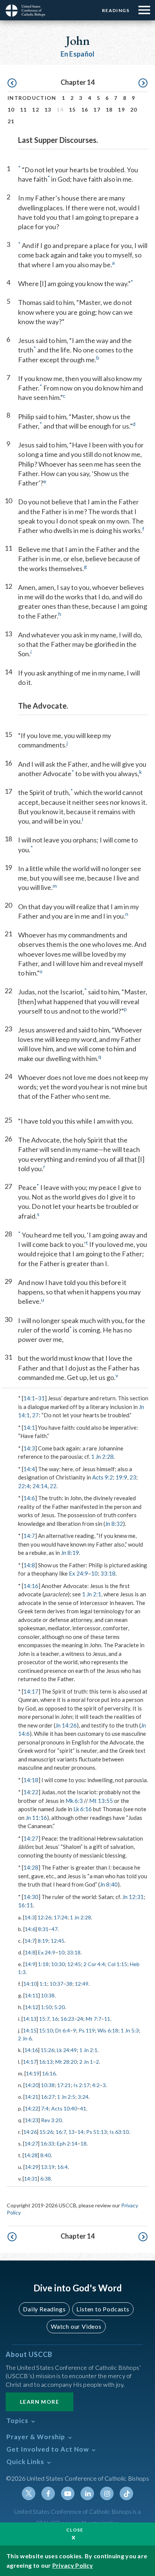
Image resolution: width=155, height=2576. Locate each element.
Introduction (32, 98)
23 (133, 1477)
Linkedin (87, 2493)
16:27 (48, 2097)
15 (72, 110)
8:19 (43, 1941)
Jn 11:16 (36, 1818)
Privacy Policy (73, 2565)
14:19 (33, 2073)
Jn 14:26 (66, 1725)
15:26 (47, 2050)
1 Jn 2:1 (92, 1594)
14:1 (29, 1398)
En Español (78, 54)
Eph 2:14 (67, 2143)
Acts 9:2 (103, 1477)
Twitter (29, 2493)
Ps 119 (87, 2030)
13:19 (48, 2167)
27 (35, 1415)
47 (55, 1929)
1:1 (43, 1984)
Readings (116, 10)
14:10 (30, 1984)
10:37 (56, 1984)
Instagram (107, 2493)
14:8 (29, 1565)
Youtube (68, 2493)
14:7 (29, 1536)
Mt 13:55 (101, 1801)
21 (11, 121)
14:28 (31, 1867)
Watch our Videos (76, 2326)
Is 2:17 (81, 2085)
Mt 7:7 (93, 2019)
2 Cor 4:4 (94, 1964)
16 (85, 110)
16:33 (47, 2143)
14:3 (29, 1448)
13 (48, 110)
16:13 (46, 2062)
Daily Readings (44, 2309)
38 (69, 1984)
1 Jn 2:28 (102, 1456)
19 (121, 110)
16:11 (26, 1905)
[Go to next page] (143, 83)
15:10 (46, 2030)
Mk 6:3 (74, 1801)
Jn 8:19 (70, 1553)
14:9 (30, 1964)
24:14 (40, 1486)
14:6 (29, 1498)
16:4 (62, 2167)
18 (109, 110)
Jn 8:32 (114, 1524)
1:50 (46, 2007)
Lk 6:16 (83, 1809)
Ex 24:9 (78, 1573)
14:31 (31, 2179)
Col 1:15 (117, 1964)
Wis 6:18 (108, 2030)
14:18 (31, 1780)
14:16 (31, 1586)
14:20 (32, 2085)
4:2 (96, 2085)
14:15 (30, 2030)
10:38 (48, 1995)
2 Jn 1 (86, 2062)
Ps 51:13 (96, 2132)
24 (80, 2019)
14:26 (30, 2132)
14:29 (32, 2167)
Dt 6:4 (63, 2030)
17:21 (64, 2085)
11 (24, 110)
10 (11, 110)
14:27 (31, 1838)
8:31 (43, 1929)
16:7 (61, 2132)
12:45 (58, 1941)
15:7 (44, 2019)
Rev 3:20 (51, 2120)
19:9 (121, 1477)
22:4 (24, 1486)
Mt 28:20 (66, 2062)
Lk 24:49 (67, 2050)
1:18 (43, 1964)
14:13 (30, 2019)
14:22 (31, 1792)
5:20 (59, 2007)
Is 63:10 (119, 2132)
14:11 (32, 1995)
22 (53, 1486)
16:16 (49, 2073)
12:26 (44, 1917)
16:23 (67, 2019)
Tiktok (126, 2493)
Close (75, 2530)
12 (36, 110)
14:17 (31, 1691)
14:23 (32, 2120)
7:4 (45, 2108)
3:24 (83, 2097)
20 (134, 110)
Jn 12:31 (133, 1897)
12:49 (82, 1984)
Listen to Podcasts (103, 2309)
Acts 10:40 (64, 2108)
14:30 (31, 1897)
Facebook (48, 2493)
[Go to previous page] (12, 83)
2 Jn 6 (25, 2038)
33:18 (108, 1573)
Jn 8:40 (109, 1884)
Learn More (40, 2402)
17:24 (61, 1917)
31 (41, 1398)
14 (81, 2132)
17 (97, 110)
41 (83, 2108)
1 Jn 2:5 (66, 2097)
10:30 (58, 1964)
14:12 (32, 2007)
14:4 (29, 1469)
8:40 (46, 2155)
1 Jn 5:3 (130, 2030)
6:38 (46, 2179)
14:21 (32, 2097)
